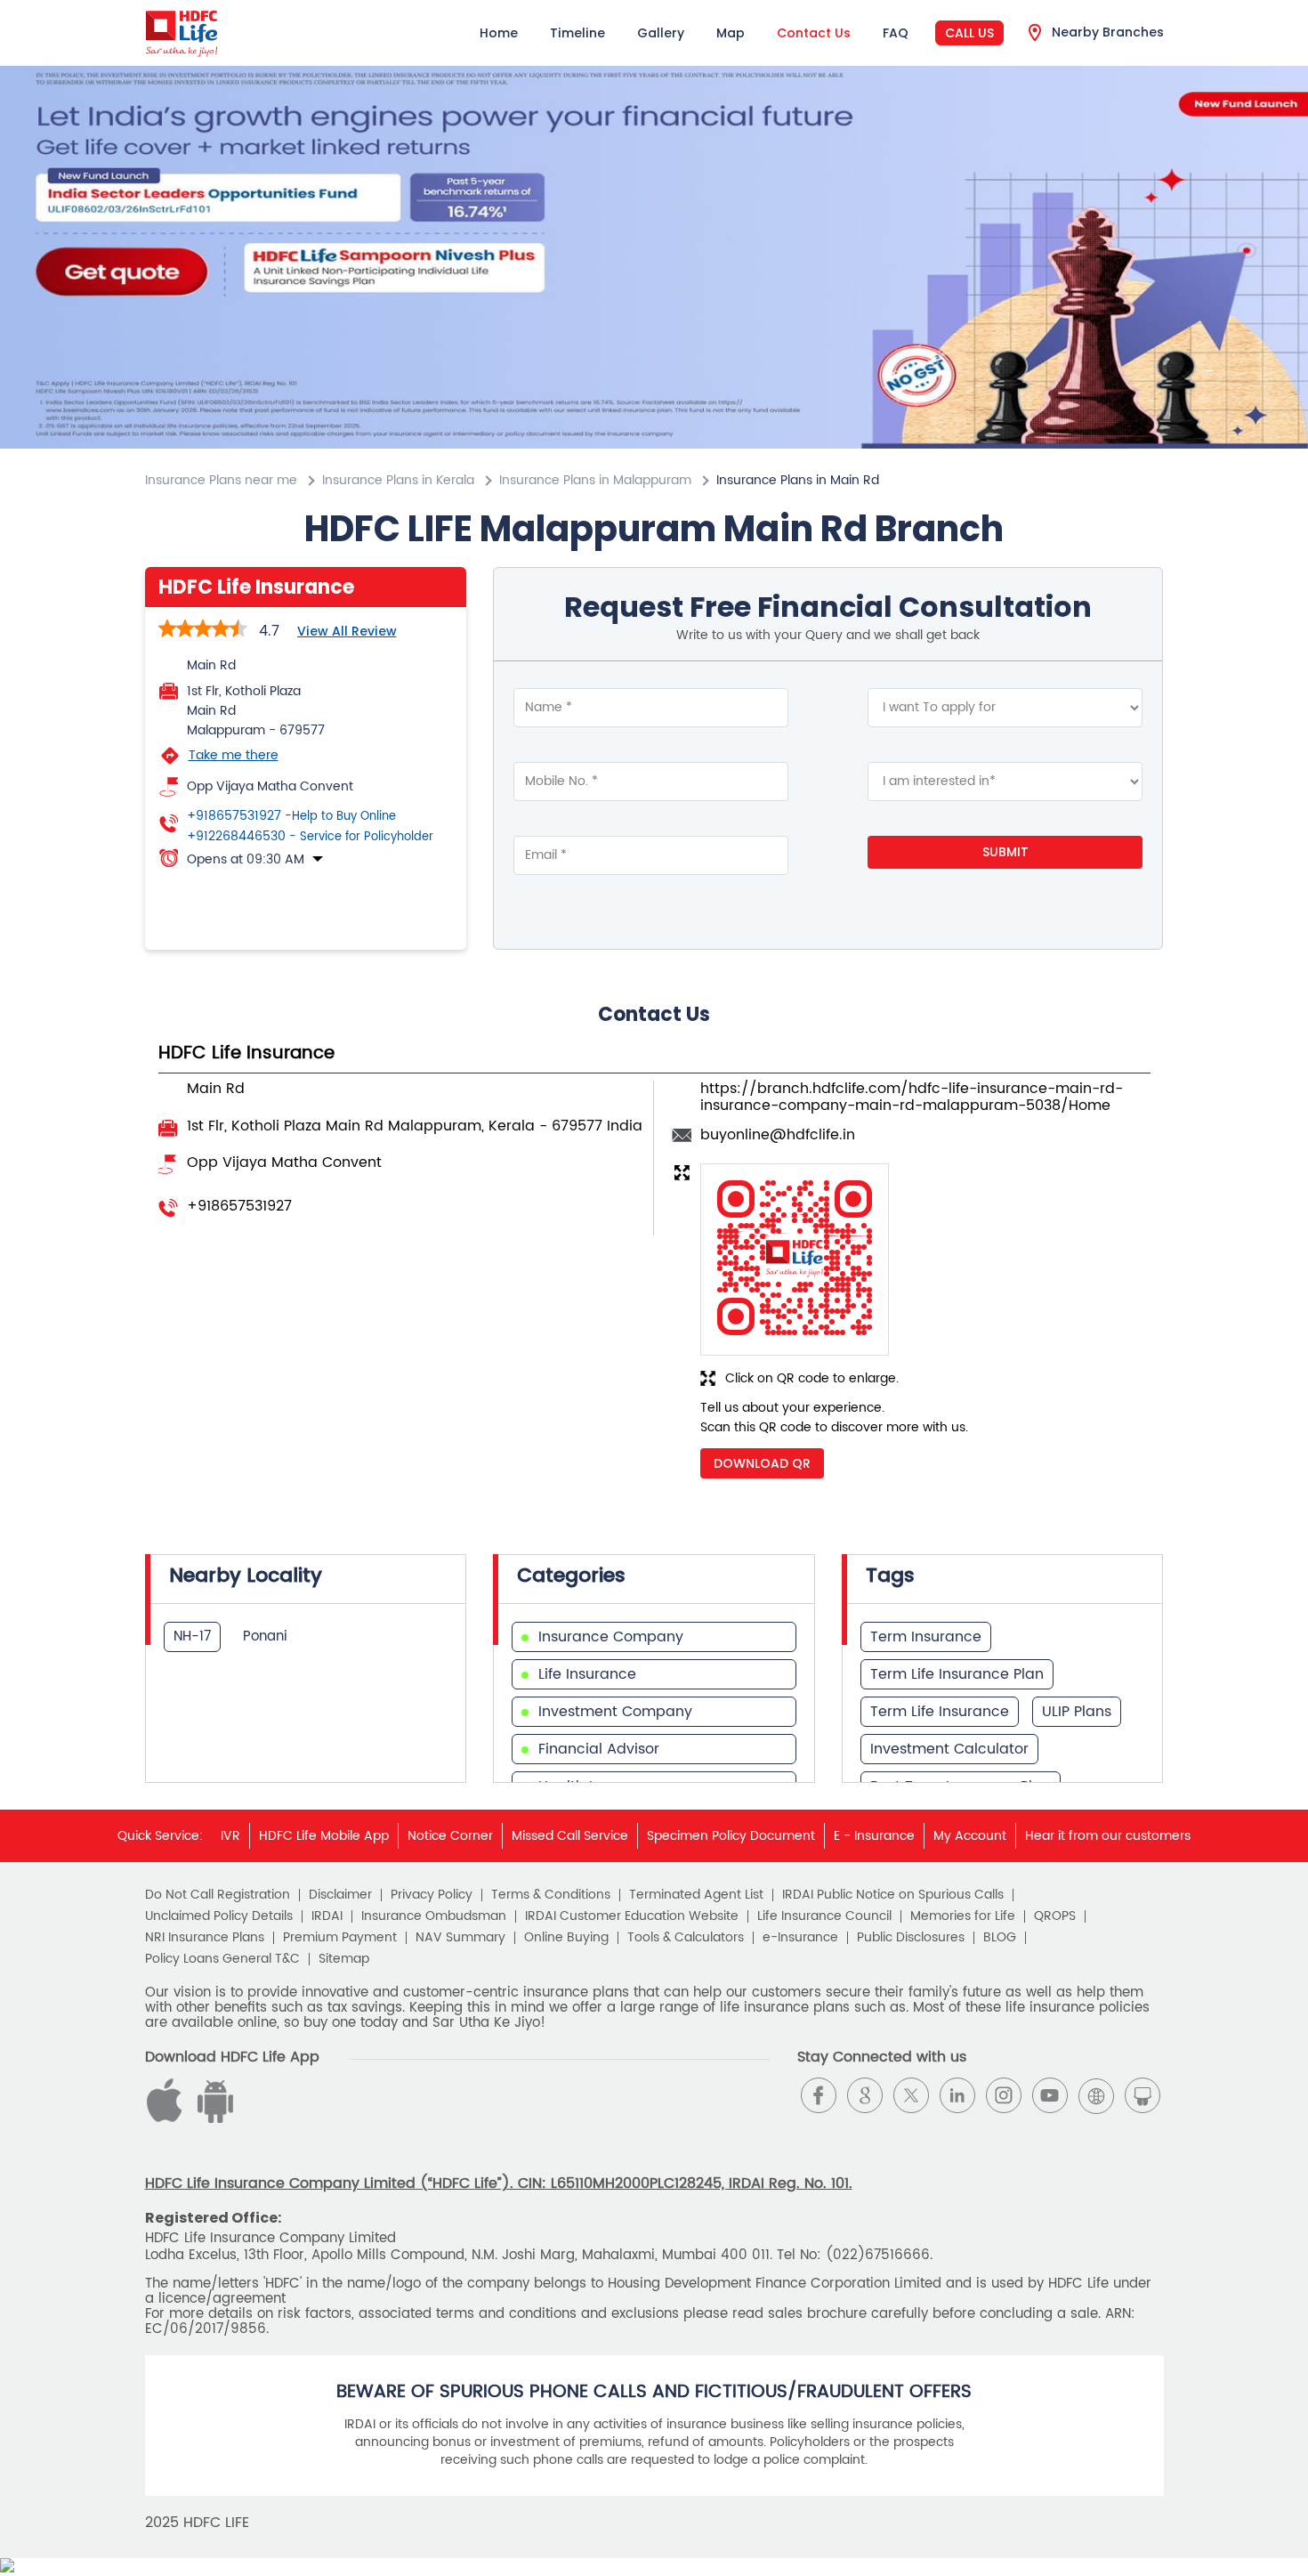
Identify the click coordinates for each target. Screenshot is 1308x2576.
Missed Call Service (570, 1836)
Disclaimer (340, 1895)
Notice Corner (450, 1836)
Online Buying (566, 1938)
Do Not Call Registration (218, 1895)
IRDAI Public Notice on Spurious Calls (893, 1895)
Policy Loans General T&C (222, 1959)
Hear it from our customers (1108, 1836)
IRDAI (327, 1916)
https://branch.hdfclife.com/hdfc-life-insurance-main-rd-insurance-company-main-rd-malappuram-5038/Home (912, 1097)
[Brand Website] (1096, 2095)
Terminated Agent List (696, 1895)
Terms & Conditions (551, 1895)
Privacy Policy (432, 1895)
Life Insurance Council (824, 1916)
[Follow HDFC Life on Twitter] (911, 2095)
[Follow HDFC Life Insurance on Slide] (1142, 2095)
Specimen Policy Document (731, 1836)
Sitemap (344, 1959)
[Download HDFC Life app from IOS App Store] (213, 2119)
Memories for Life (963, 1916)
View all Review (347, 631)
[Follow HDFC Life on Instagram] (1004, 2095)
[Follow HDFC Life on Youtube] (1050, 2095)
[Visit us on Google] (865, 2095)
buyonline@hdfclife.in (778, 1135)
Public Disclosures (911, 1938)
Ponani (265, 1636)
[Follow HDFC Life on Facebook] (819, 2095)
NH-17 (192, 1636)
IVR (230, 1836)
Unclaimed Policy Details (219, 1916)
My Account (970, 1836)
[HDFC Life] (182, 33)
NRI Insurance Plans (205, 1938)
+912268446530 (310, 837)
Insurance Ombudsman (434, 1916)
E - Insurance (874, 1836)
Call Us (969, 33)
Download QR (762, 1463)
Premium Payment (340, 1938)
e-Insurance (800, 1938)
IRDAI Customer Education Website (632, 1916)
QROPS (1055, 1916)
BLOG (1000, 1938)
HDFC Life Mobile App (324, 1836)
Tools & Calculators (686, 1938)
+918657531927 (291, 816)
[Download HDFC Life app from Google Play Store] (167, 2119)
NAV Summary (460, 1938)
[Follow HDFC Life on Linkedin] (957, 2095)
